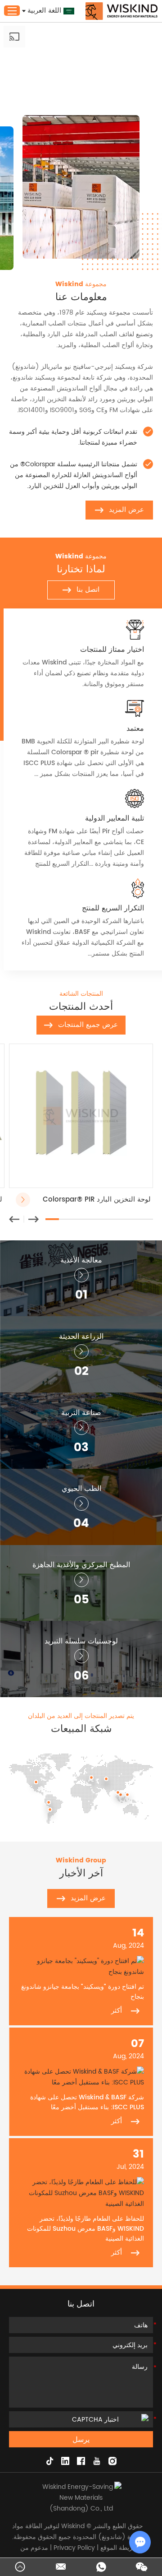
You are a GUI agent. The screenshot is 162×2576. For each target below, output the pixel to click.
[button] (14, 1219)
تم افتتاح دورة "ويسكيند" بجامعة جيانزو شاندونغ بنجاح (83, 1992)
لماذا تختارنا (81, 570)
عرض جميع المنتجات (88, 1025)
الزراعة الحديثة (81, 1337)
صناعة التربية (81, 1413)
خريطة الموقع (119, 2548)
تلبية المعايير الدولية (115, 818)
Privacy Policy (74, 2548)
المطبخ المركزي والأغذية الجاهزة (81, 1565)
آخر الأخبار (81, 1874)
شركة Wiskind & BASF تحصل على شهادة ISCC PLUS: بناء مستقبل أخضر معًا (87, 2103)
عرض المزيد (126, 510)
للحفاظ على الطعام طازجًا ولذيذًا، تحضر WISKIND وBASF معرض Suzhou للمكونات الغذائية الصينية (85, 2229)
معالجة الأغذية (81, 1260)
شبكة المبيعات (81, 1729)
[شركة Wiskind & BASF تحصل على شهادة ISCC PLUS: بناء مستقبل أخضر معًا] (81, 2077)
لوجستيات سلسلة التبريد (81, 1641)
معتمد (135, 729)
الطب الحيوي (81, 1489)
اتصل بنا (88, 590)
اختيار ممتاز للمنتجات (112, 650)
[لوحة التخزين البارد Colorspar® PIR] (81, 1116)
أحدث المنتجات (81, 1007)
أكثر (117, 2011)
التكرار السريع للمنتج (113, 908)
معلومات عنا (81, 297)
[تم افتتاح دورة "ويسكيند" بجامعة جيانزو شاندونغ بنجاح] (81, 1967)
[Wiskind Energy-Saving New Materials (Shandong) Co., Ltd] (121, 11)
